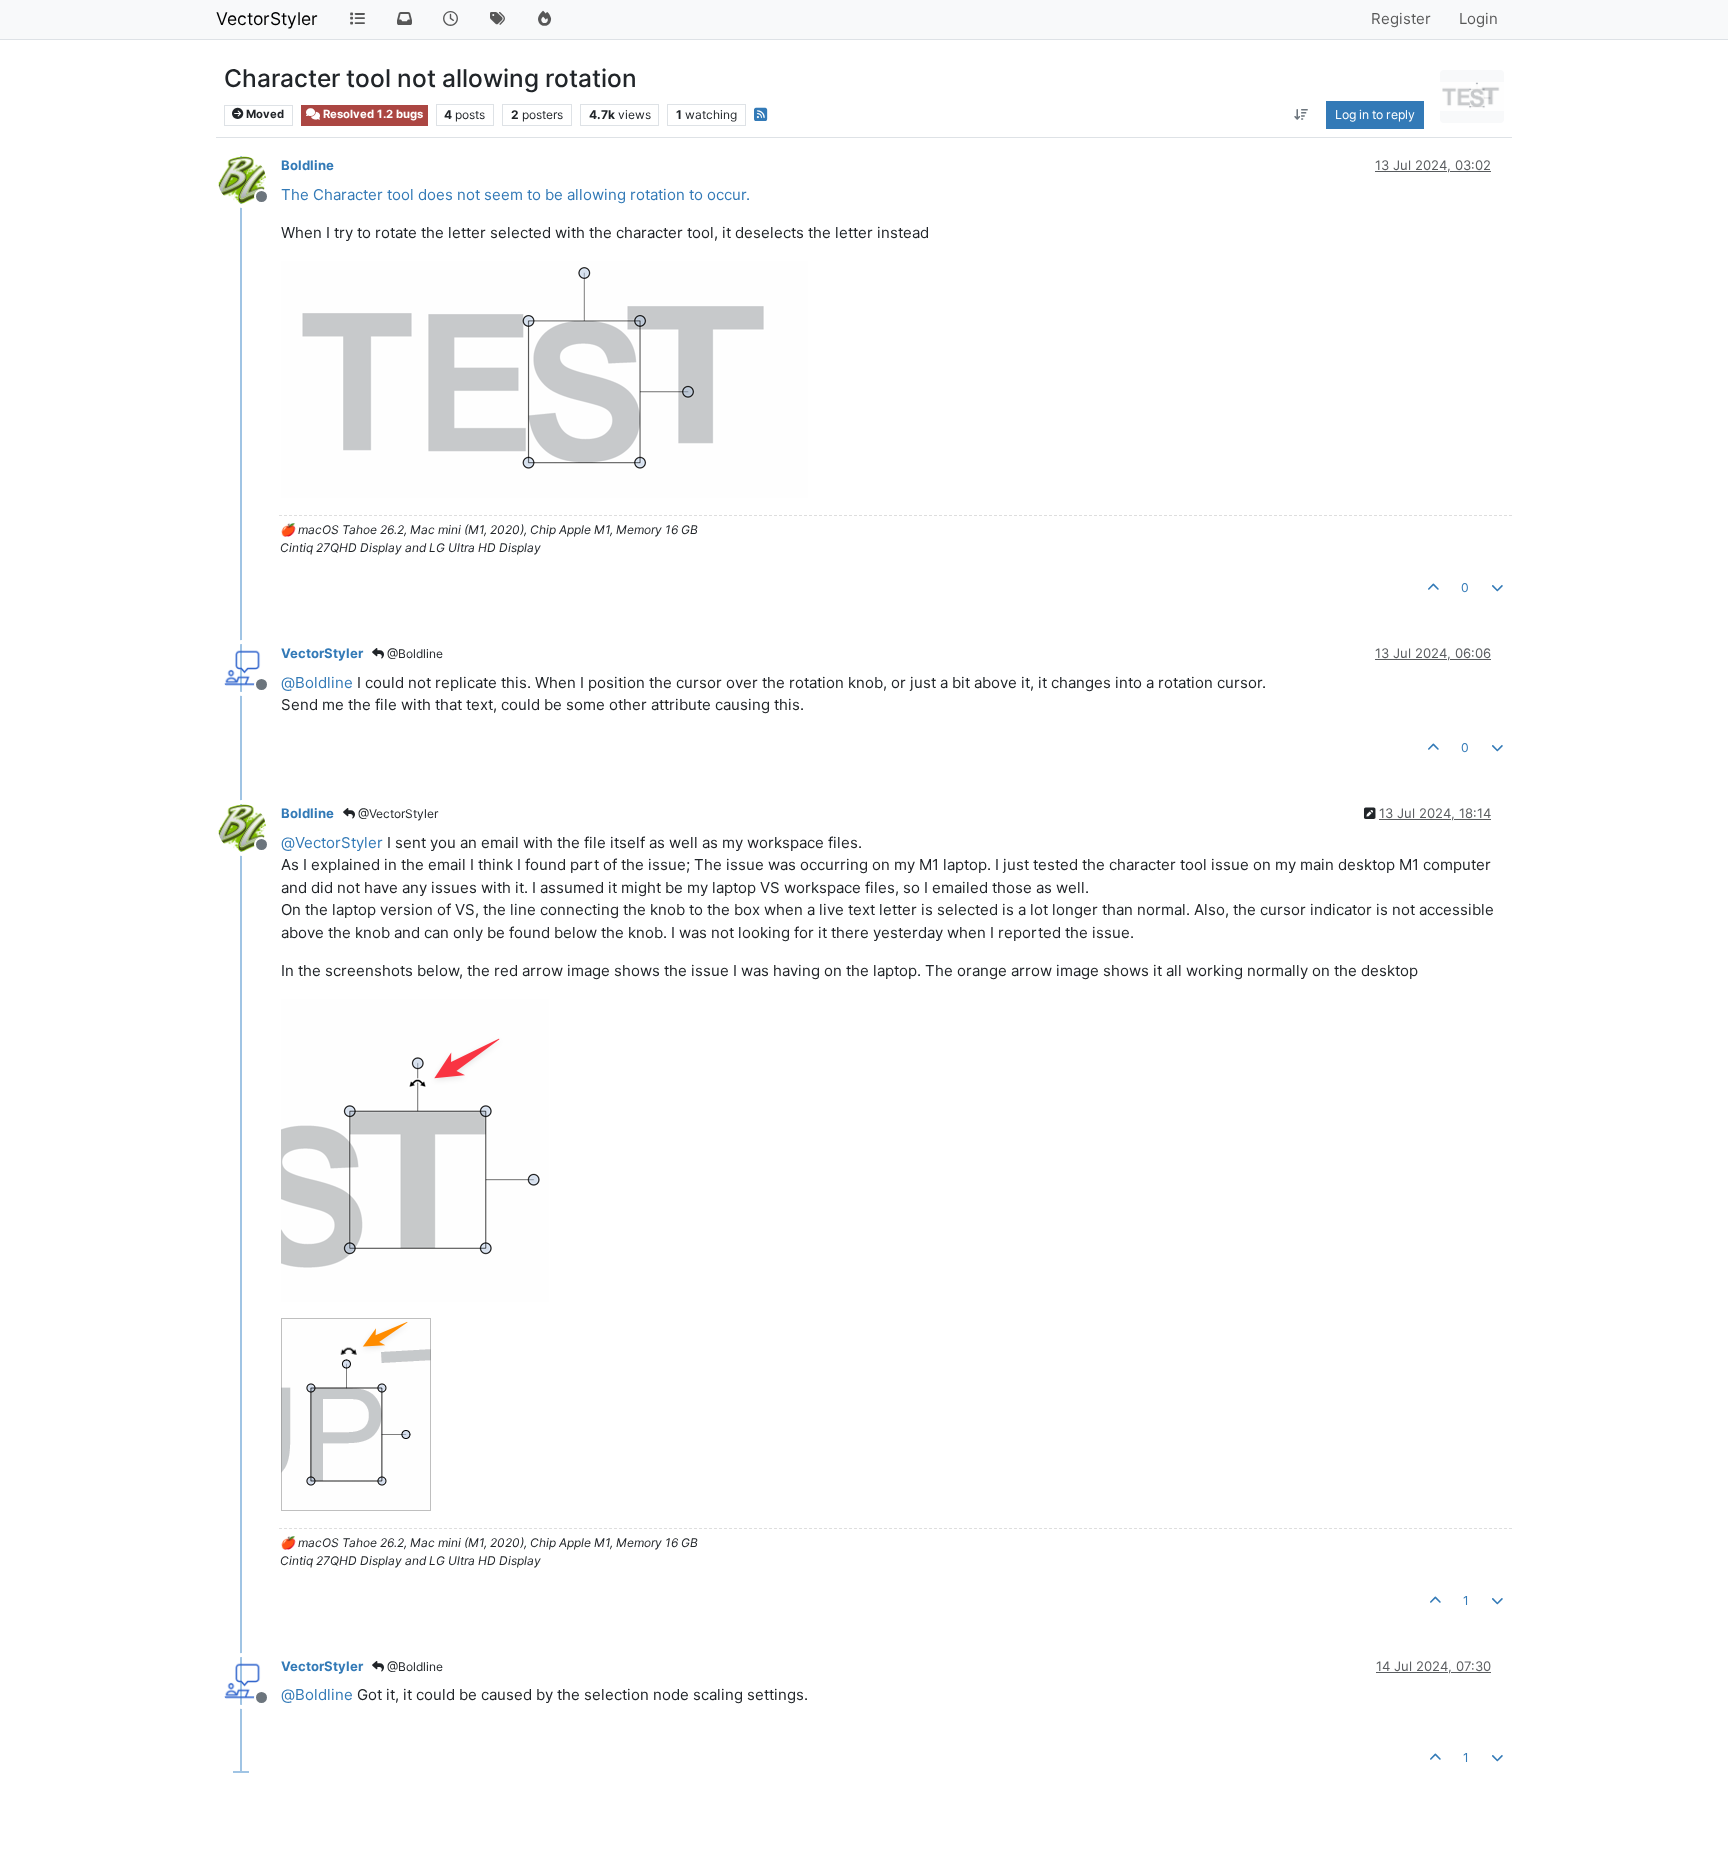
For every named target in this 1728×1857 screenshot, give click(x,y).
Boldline (307, 165)
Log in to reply (1375, 114)
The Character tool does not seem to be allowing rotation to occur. (515, 194)
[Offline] (249, 178)
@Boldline (413, 653)
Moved (263, 114)
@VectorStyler (396, 813)
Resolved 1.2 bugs (371, 114)
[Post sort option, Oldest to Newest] (1301, 115)
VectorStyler (267, 18)
